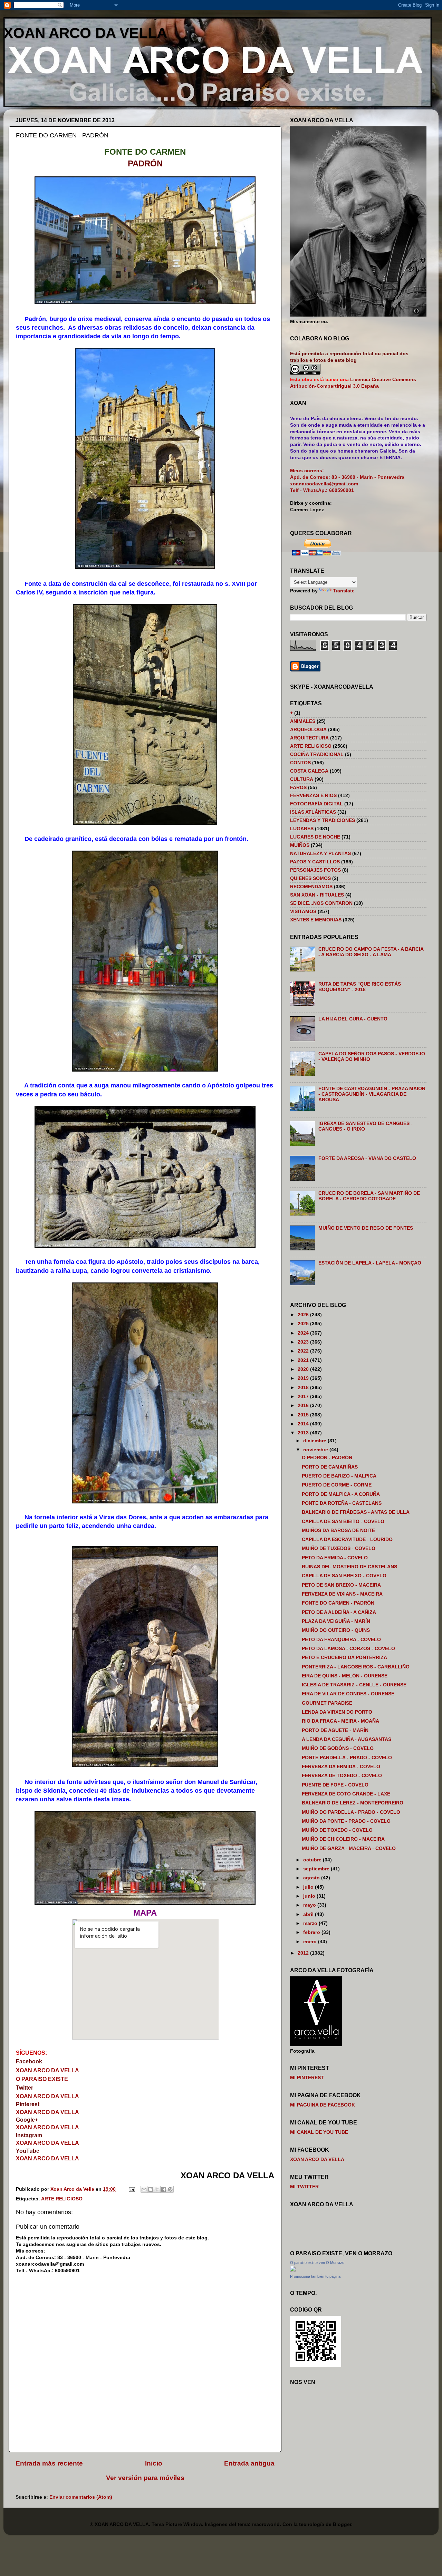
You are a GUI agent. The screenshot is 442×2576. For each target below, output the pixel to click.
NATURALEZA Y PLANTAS (320, 854)
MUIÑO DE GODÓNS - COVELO (338, 1748)
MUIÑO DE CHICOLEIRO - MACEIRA (343, 1839)
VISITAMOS (303, 912)
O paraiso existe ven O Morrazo (317, 2263)
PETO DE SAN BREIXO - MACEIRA (341, 1585)
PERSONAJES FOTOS (315, 870)
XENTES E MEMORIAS (316, 920)
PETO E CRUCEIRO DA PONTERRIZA (344, 1658)
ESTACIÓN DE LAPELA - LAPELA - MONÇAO (370, 1263)
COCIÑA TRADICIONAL (317, 754)
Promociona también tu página (315, 2276)
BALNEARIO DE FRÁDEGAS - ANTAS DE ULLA (356, 1512)
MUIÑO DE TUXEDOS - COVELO (339, 1548)
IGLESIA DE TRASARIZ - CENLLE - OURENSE (354, 1685)
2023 (304, 1342)
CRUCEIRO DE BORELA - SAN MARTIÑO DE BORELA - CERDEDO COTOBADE (369, 1196)
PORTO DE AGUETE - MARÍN (335, 1730)
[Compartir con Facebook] (164, 2189)
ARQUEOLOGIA (308, 730)
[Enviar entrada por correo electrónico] (131, 2189)
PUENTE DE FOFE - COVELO (335, 1785)
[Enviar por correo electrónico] (144, 2189)
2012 (304, 1953)
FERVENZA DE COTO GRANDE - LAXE (346, 1794)
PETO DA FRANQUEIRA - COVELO (341, 1640)
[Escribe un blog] (151, 2189)
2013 (304, 1433)
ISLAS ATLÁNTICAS (313, 812)
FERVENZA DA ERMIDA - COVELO (341, 1767)
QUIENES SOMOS (310, 878)
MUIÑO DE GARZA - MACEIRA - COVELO (349, 1848)
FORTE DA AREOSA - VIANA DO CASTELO (367, 1158)
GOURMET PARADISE (327, 1703)
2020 (304, 1369)
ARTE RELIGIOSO (62, 2199)
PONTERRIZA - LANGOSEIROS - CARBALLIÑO (356, 1667)
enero (311, 1942)
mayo (310, 1905)
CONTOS (300, 763)
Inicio (154, 2463)
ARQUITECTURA (309, 738)
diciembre (315, 1441)
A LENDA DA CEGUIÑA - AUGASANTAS (347, 1739)
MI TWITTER (304, 2187)
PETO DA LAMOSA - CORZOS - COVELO (348, 1649)
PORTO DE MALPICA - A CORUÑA (341, 1494)
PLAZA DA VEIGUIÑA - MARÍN (336, 1621)
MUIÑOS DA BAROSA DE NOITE (338, 1531)
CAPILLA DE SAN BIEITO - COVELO (343, 1522)
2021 (304, 1360)
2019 (304, 1378)
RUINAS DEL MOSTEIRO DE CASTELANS (349, 1567)
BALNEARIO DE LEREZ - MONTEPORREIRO (353, 1803)
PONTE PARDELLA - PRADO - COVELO (347, 1758)
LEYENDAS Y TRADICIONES (323, 820)
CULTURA (302, 779)
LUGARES (302, 829)
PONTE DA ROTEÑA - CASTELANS (342, 1503)
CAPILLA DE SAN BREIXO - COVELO (344, 1576)
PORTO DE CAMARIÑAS (330, 1467)
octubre (313, 1860)
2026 (304, 1315)
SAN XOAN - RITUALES (317, 895)
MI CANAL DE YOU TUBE (319, 2132)
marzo (311, 1923)
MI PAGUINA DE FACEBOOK (323, 2105)
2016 (304, 1406)
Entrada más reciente (49, 2463)
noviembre (316, 1450)
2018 (304, 1388)
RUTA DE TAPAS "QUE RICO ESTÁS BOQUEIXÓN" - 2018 (360, 987)
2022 (304, 1351)
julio (309, 1887)
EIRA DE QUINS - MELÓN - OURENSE (345, 1676)
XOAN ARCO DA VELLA (85, 33)
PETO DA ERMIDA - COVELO (335, 1558)
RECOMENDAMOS (311, 887)
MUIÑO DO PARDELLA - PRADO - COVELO (351, 1812)
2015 (304, 1415)
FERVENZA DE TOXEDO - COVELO (342, 1776)
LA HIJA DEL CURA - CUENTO (353, 1019)
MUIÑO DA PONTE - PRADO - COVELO (346, 1821)
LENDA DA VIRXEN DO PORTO (337, 1712)
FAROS (298, 788)
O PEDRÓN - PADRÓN (327, 1458)
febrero (312, 1932)
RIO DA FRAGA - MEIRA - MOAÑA (340, 1721)
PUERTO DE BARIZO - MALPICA (339, 1476)
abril (309, 1914)
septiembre (317, 1869)
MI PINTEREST (307, 2078)
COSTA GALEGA (309, 771)
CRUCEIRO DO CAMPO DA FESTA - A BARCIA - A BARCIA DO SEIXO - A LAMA (371, 952)
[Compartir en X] (157, 2189)
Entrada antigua (249, 2463)
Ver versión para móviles (145, 2478)
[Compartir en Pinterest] (170, 2189)
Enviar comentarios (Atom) (81, 2497)
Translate (344, 591)
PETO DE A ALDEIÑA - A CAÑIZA (339, 1612)
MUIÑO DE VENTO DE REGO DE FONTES (366, 1228)
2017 (304, 1397)
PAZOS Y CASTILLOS (315, 862)
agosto (312, 1878)
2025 (304, 1324)
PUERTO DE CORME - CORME (337, 1485)
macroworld (266, 2524)
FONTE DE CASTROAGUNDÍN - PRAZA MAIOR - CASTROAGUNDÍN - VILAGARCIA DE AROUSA (372, 1094)
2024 (304, 1333)
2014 (304, 1424)
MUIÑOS (300, 845)
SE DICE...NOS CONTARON (321, 903)
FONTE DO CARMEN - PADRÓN (338, 1603)
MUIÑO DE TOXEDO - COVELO (337, 1830)
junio (310, 1896)
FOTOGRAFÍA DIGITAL (316, 804)
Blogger (342, 2524)
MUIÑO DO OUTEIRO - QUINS (336, 1630)
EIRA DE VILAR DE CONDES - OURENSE (348, 1694)
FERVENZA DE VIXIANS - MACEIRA (342, 1594)
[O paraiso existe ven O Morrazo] (293, 2270)
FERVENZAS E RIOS (313, 796)
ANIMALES (303, 721)
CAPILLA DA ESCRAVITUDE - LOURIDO (347, 1539)
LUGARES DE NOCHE (315, 837)
